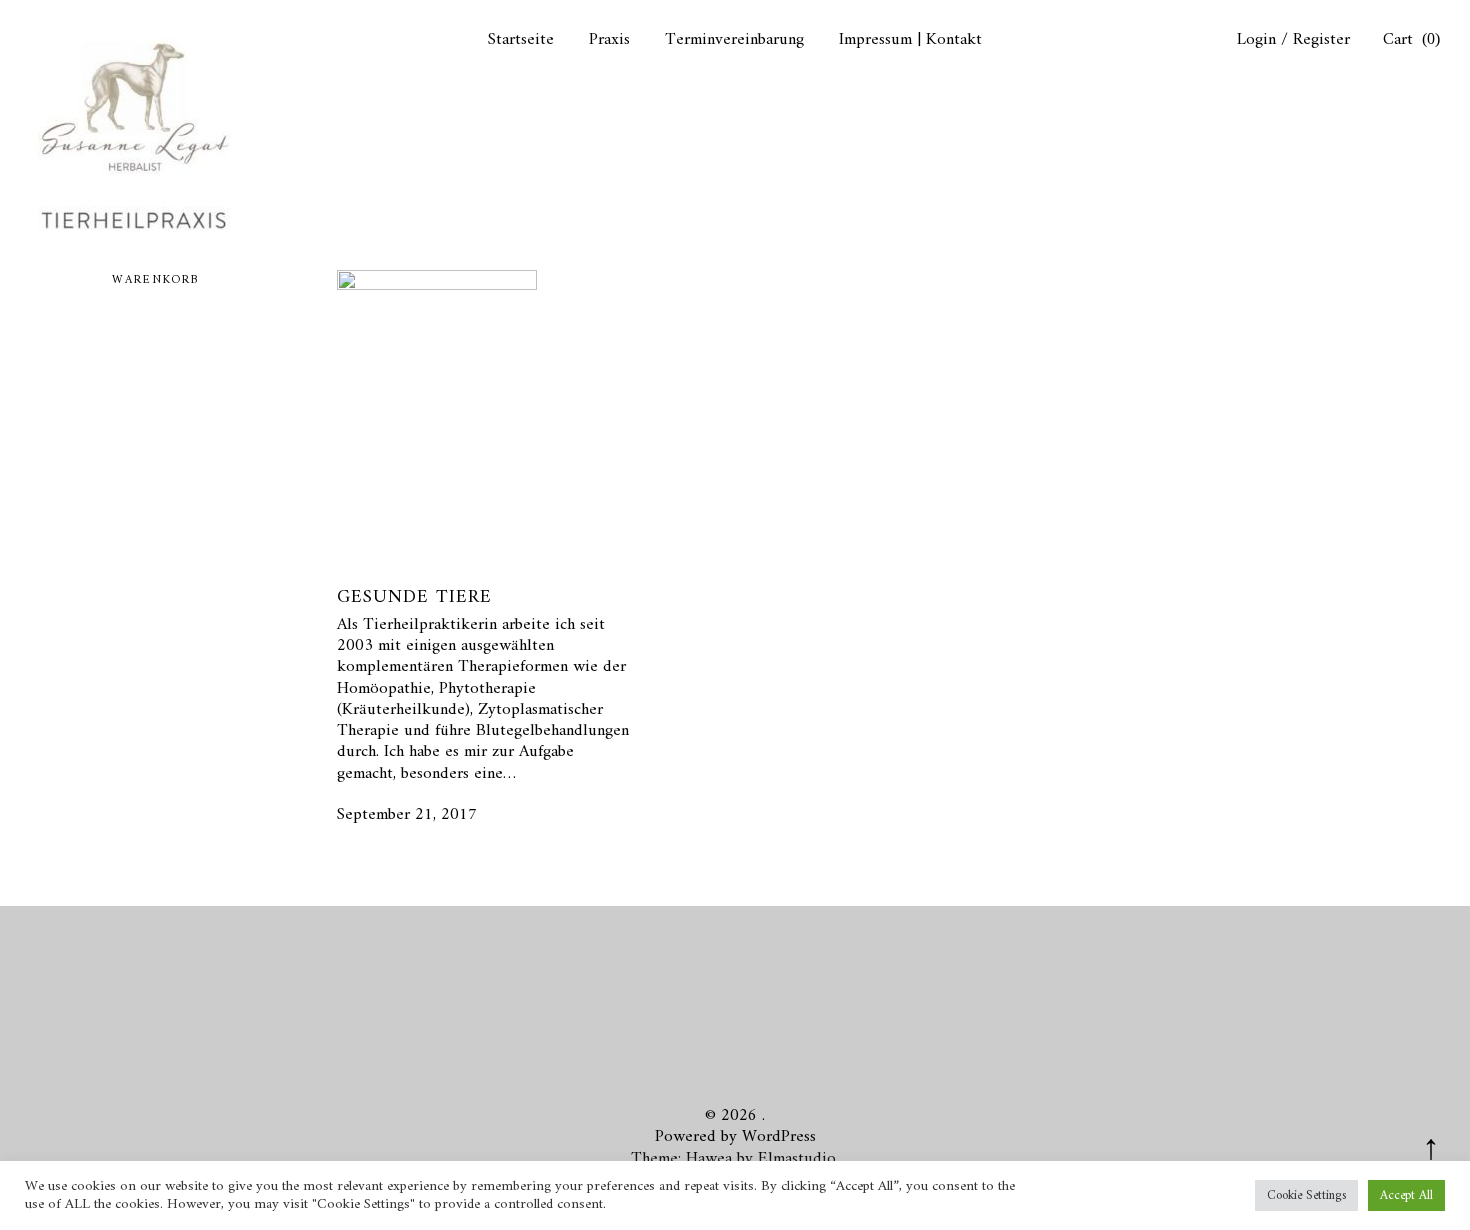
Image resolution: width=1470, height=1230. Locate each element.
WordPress (779, 1137)
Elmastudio (797, 1159)
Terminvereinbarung (734, 40)
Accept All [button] (1406, 1195)
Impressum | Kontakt (910, 40)
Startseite (521, 40)
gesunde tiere (414, 597)
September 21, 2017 (407, 815)
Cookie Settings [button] (1306, 1195)
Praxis (609, 40)
